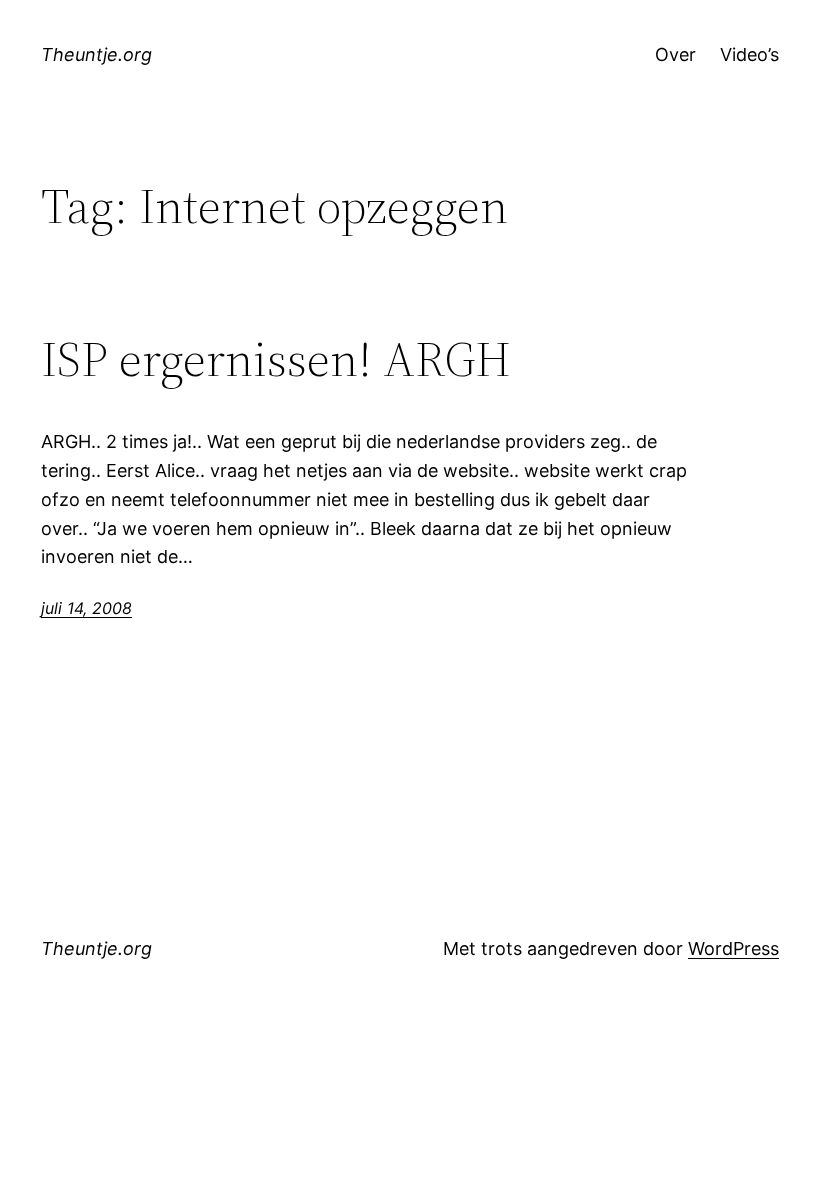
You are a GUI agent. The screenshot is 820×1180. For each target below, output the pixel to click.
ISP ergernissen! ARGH (276, 359)
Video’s (749, 54)
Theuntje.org (96, 54)
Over (675, 54)
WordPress (733, 948)
